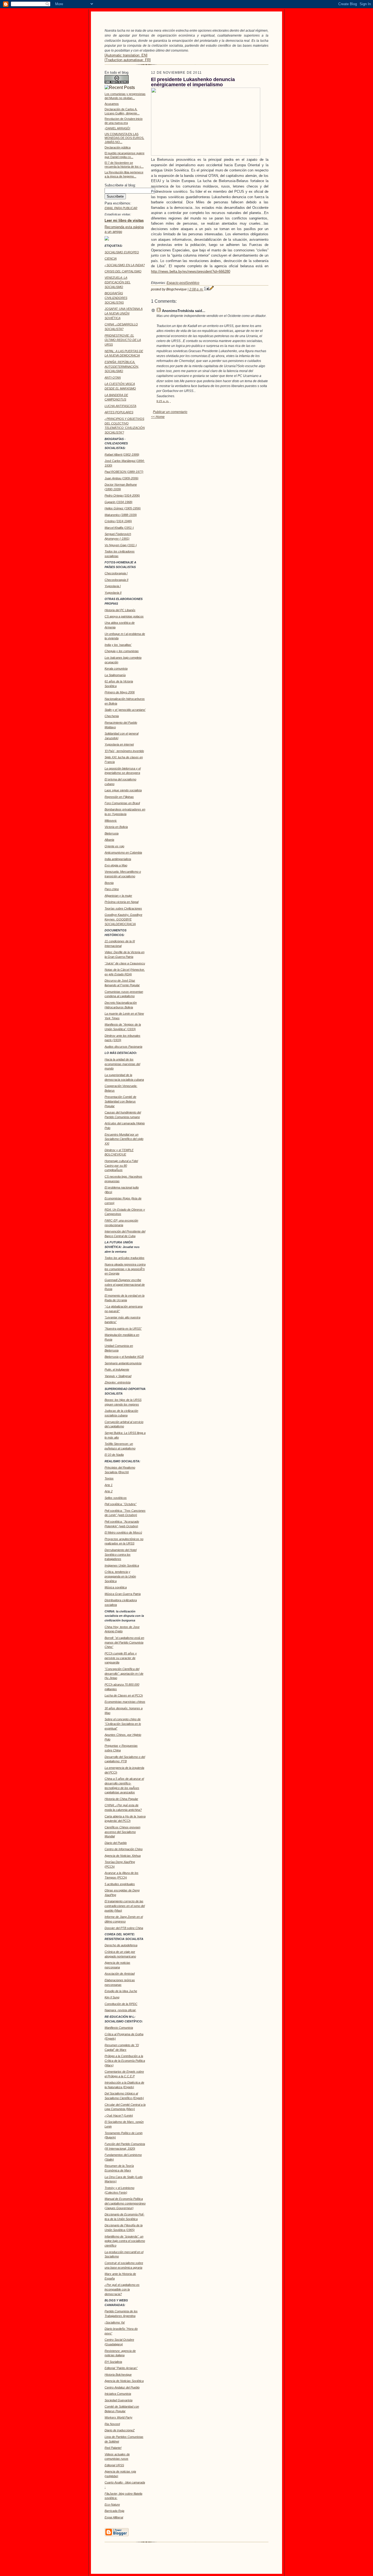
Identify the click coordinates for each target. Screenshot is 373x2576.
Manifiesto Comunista (119, 2028)
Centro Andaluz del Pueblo (122, 2387)
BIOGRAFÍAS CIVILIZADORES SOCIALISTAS (116, 298)
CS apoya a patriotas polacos (124, 616)
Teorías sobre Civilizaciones (123, 908)
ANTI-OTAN (113, 378)
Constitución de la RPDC (121, 2004)
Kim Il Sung (112, 1997)
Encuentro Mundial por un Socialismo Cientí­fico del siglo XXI (124, 1139)
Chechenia (112, 716)
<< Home (158, 417)
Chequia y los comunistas (122, 651)
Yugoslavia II (113, 593)
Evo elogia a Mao (116, 865)
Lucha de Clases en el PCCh (124, 1695)
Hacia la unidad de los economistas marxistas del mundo (122, 1064)
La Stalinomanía (115, 675)
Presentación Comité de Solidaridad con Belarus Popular (120, 1101)
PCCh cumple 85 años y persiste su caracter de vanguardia (121, 1658)
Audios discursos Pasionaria (123, 1047)
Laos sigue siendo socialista (123, 790)
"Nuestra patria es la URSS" (123, 1329)
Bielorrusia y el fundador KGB (124, 1357)
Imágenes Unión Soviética (122, 1565)
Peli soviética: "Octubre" (121, 1504)
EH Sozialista (113, 2362)
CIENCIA (111, 259)
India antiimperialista (118, 859)
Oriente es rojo (114, 846)
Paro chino (112, 889)
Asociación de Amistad (120, 1974)
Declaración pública (118, 147)
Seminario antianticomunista (123, 1363)
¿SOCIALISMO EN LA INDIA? (125, 265)
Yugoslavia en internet (119, 744)
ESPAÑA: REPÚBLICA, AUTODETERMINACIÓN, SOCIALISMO (122, 367)
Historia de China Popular (121, 1799)
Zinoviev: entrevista (118, 1382)
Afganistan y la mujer (118, 896)
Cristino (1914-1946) (118, 521)
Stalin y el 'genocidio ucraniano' (125, 710)
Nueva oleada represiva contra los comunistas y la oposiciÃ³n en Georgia (125, 1269)
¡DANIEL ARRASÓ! (117, 128)
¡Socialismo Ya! (115, 2322)
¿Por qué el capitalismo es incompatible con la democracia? (122, 2289)
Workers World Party (119, 2417)
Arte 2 (109, 1491)
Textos (109, 1478)
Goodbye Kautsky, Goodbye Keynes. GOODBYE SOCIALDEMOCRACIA (123, 919)
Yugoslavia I (113, 586)
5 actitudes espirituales (120, 1884)
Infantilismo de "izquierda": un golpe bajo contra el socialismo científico (125, 2241)
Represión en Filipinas (119, 797)
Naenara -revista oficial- (120, 2010)
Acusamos (112, 104)
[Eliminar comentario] (170, 401)
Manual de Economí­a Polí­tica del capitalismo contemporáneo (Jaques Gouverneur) (125, 2203)
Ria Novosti (112, 2424)
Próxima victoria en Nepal (122, 902)
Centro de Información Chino (124, 1849)
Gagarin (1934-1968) (119, 502)
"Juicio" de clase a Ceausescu (125, 963)
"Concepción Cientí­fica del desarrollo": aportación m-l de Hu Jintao (124, 1674)
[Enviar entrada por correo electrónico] (207, 289)
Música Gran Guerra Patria (123, 1594)
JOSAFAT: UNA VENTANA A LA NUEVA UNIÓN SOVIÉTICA (124, 313)
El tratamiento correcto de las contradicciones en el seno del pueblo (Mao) (125, 1906)
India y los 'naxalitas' (118, 645)
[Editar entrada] (212, 289)
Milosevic (111, 821)
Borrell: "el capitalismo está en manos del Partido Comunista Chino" (124, 1642)
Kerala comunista (116, 668)
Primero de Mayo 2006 (120, 692)
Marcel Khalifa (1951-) (119, 528)
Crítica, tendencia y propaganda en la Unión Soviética (120, 1576)
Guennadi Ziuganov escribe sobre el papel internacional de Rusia (125, 1285)
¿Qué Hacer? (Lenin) (119, 2116)
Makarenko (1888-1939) (121, 515)
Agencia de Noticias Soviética (124, 2381)
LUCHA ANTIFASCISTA (120, 406)
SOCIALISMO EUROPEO (122, 252)
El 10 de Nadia (114, 1455)
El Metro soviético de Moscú (123, 1532)
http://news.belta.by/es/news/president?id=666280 (191, 271)
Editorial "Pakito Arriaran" (121, 2368)
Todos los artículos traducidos (125, 1258)
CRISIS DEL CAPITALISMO (123, 271)
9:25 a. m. (163, 401)
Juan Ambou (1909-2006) (122, 478)
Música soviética (116, 1587)
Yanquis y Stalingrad (118, 1376)
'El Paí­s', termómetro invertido (124, 751)
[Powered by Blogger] (117, 2535)
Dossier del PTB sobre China (124, 1928)
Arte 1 (109, 1485)
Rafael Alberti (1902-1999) (122, 454)
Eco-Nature (112, 2504)
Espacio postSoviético (183, 283)
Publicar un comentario (170, 412)
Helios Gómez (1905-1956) (123, 508)
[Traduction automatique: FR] (128, 60)
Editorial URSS (114, 2465)
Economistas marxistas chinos (125, 1702)
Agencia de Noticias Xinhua (123, 1856)
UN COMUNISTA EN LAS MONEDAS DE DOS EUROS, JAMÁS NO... (124, 138)
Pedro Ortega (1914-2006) (122, 495)
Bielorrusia (112, 833)
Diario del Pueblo (116, 1843)
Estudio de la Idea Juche (121, 1991)
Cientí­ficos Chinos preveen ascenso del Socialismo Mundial (122, 1832)
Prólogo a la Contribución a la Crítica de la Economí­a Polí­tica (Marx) (125, 2061)
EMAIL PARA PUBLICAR (121, 208)
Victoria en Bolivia (116, 827)
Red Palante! (113, 2448)
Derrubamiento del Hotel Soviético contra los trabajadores (121, 1555)
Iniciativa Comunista (118, 2394)
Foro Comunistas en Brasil (122, 803)
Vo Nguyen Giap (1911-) (121, 545)
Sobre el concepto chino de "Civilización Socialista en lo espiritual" (123, 1724)
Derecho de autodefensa (121, 1945)
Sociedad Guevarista (119, 2400)
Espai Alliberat (114, 2517)
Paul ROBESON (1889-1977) (124, 472)
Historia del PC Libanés (120, 610)
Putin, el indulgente (117, 1369)
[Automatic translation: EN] (126, 55)
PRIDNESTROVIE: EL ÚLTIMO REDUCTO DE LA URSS (123, 340)
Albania (109, 840)
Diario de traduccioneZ (120, 2430)
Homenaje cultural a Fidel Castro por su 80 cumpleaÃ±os (121, 1166)
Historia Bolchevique (118, 2375)
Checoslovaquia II (116, 580)
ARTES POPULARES (119, 412)
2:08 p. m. (196, 289)
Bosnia (109, 883)
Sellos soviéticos (116, 1498)
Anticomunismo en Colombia (123, 852)
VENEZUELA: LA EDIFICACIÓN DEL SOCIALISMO (118, 282)
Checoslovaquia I (116, 573)
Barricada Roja (114, 2511)
